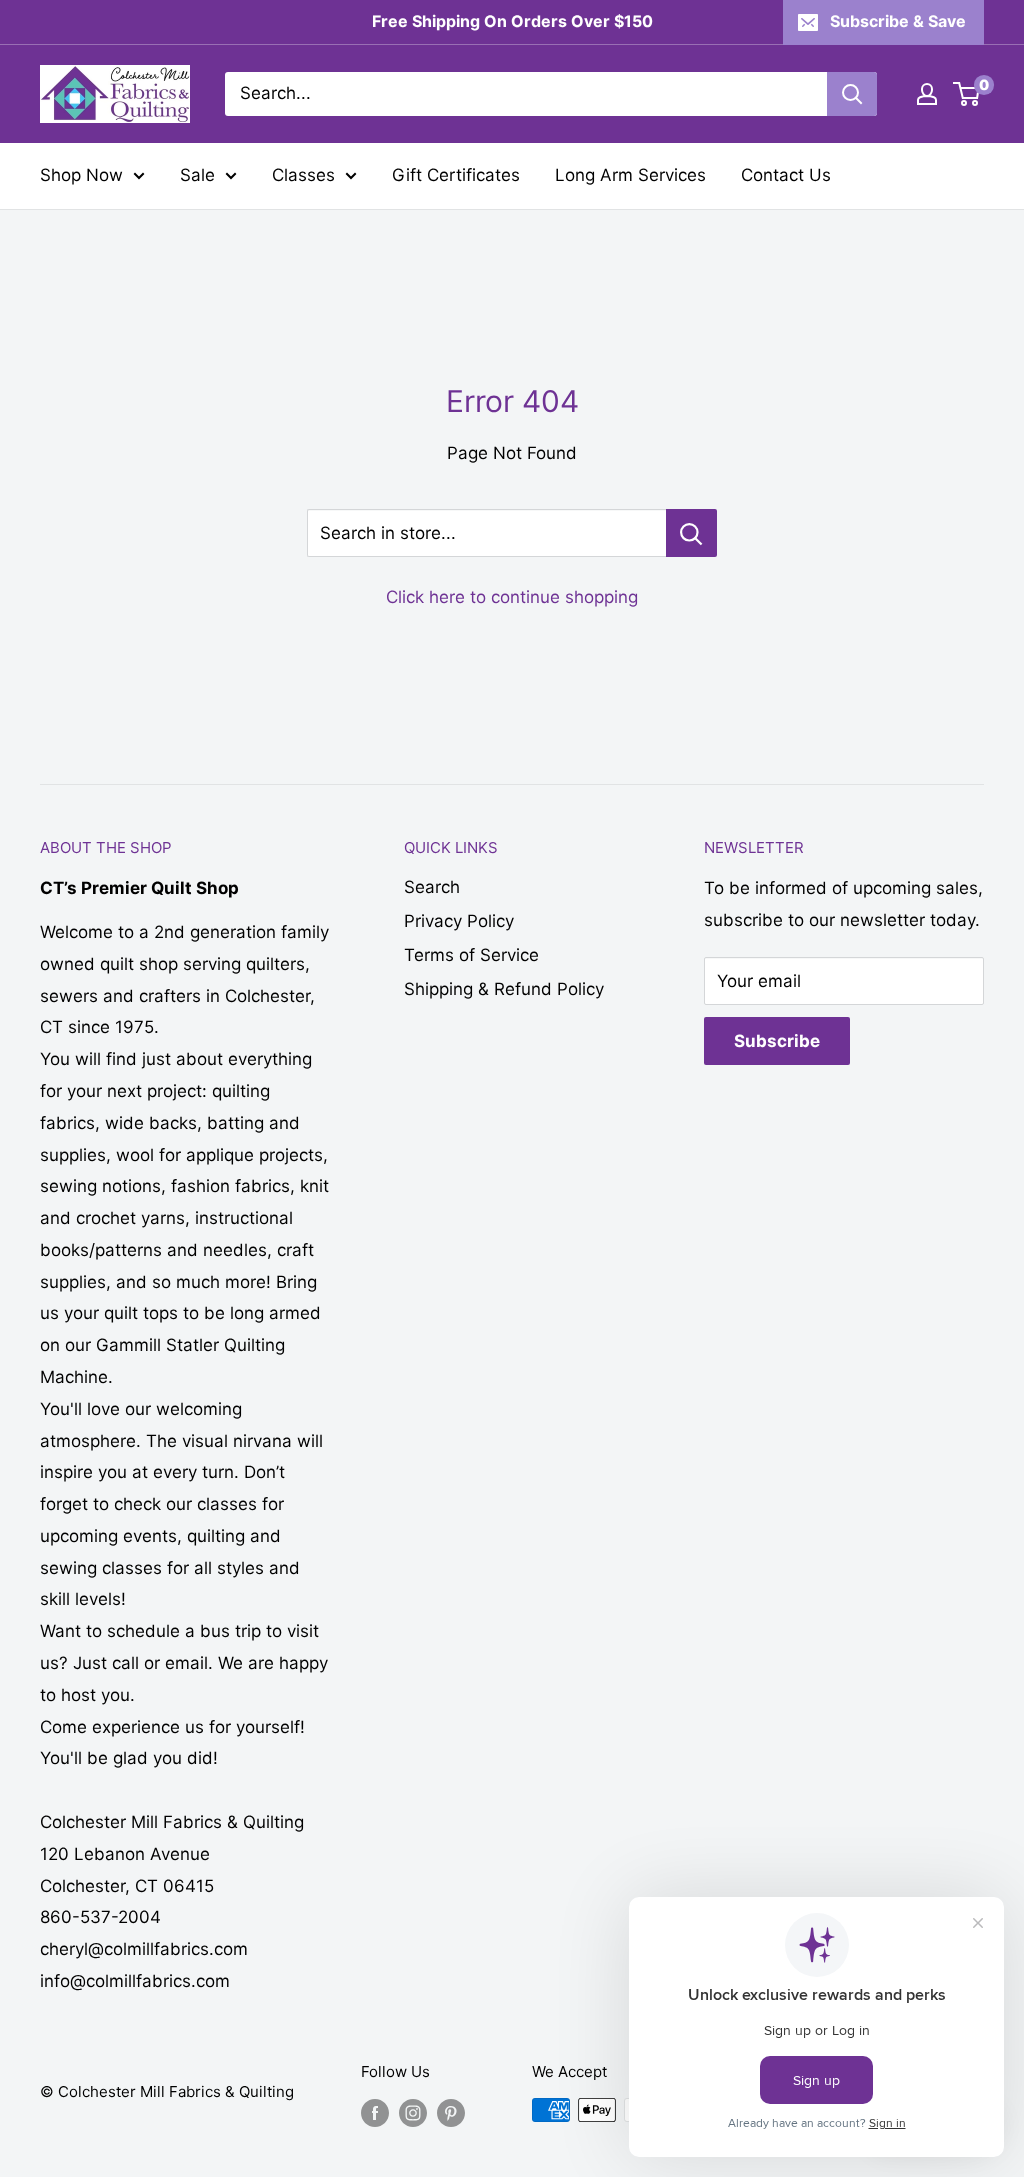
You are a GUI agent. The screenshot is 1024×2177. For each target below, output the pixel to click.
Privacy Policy (459, 921)
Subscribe (777, 1041)
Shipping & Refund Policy (504, 989)
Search (432, 887)
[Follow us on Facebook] (375, 2112)
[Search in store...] (691, 533)
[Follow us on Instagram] (413, 2112)
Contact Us (786, 175)
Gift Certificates (456, 175)
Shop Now (81, 175)
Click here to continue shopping (512, 597)
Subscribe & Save (898, 21)
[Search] (852, 94)
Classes (303, 175)
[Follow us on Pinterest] (451, 2112)
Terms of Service (471, 955)
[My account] (927, 94)
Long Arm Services (630, 175)
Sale (197, 175)
